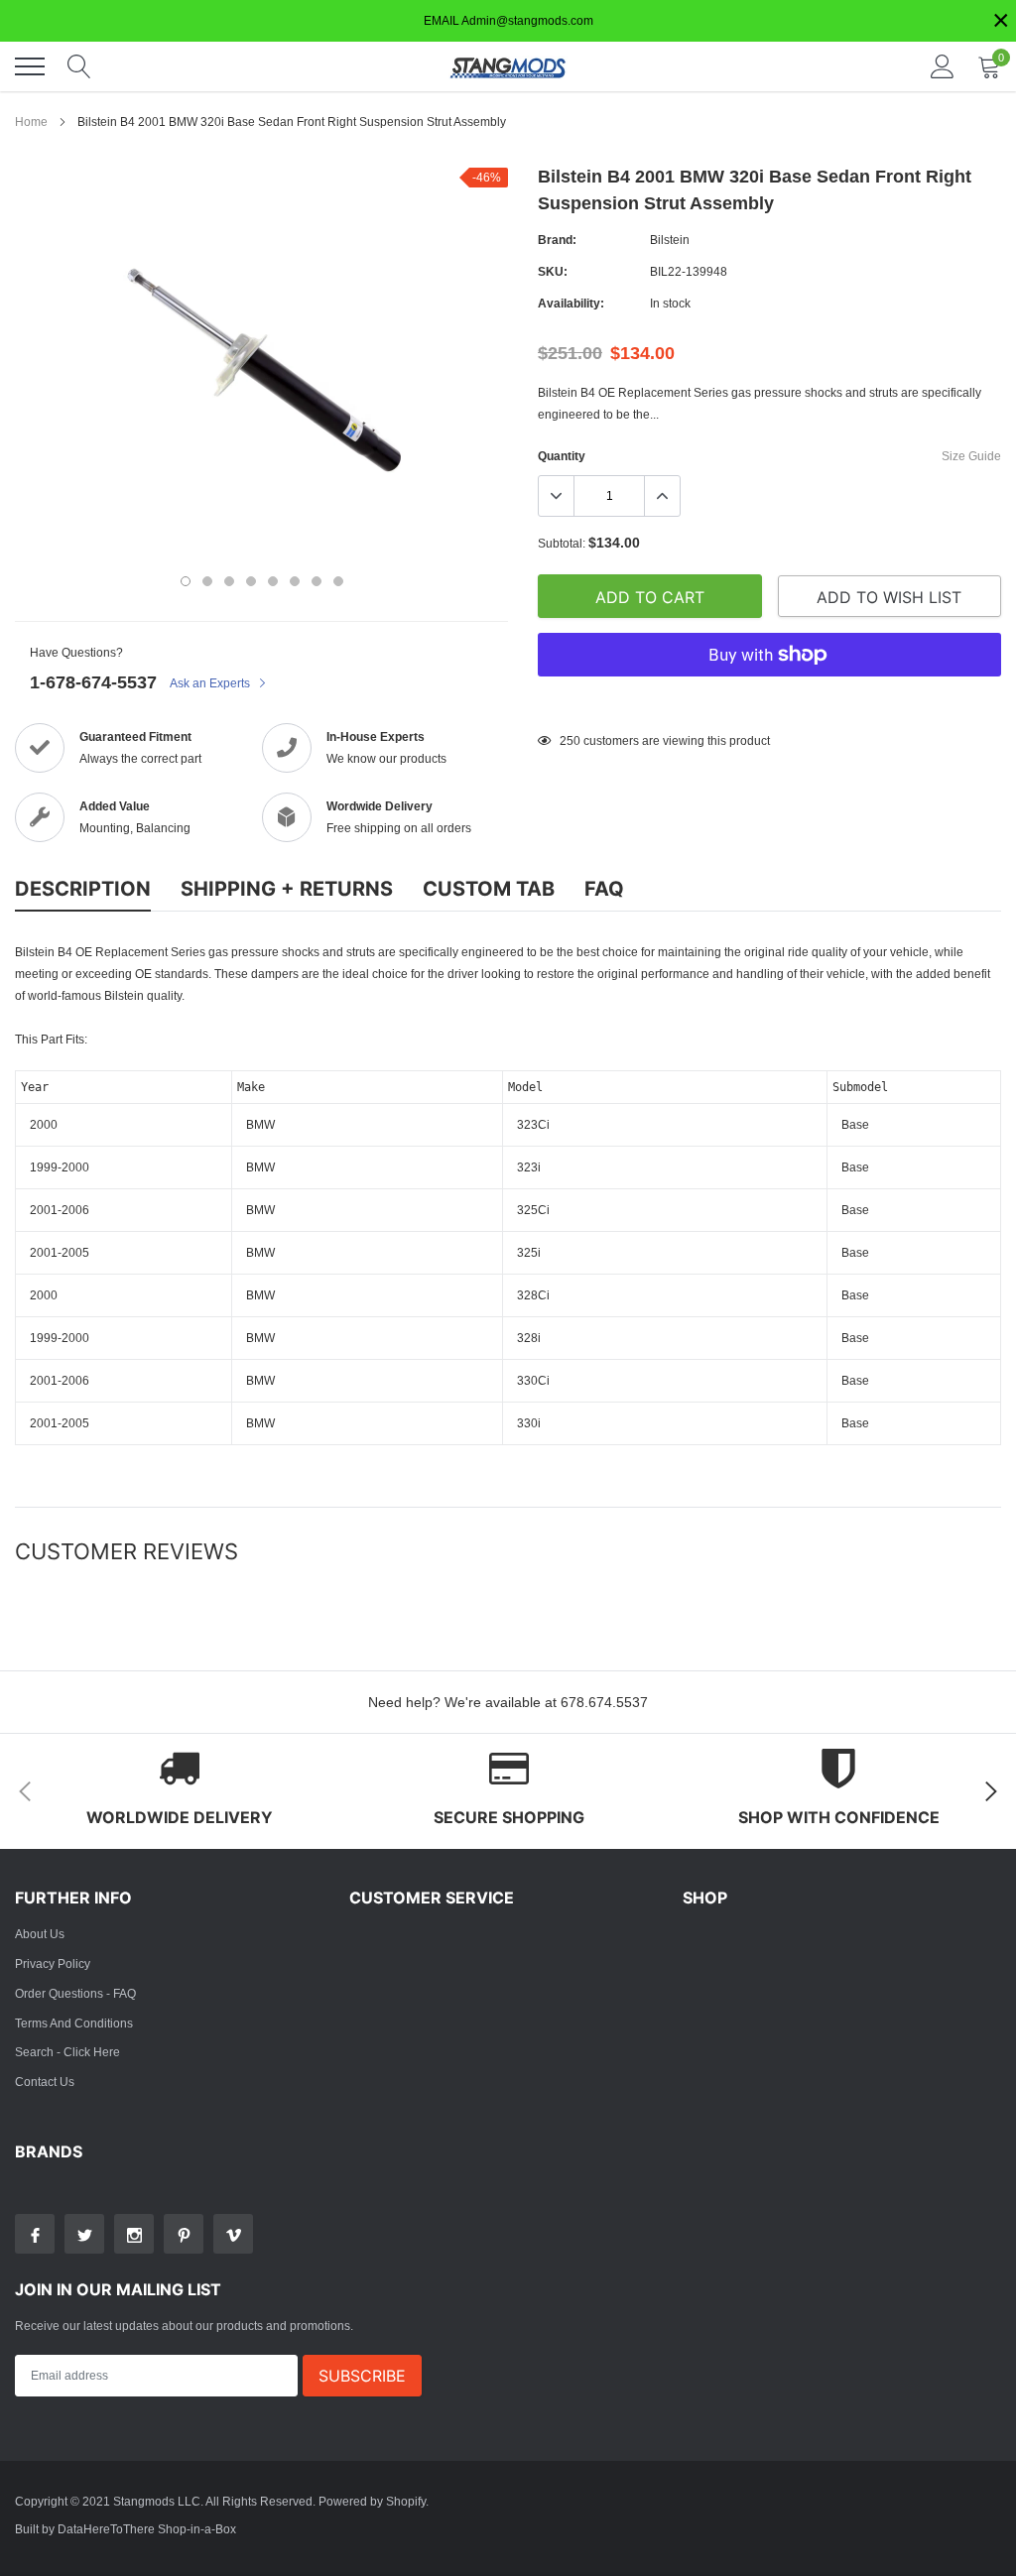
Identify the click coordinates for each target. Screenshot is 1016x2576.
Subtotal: (562, 543)
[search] (79, 66)
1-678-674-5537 (93, 682)
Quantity (562, 456)
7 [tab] (317, 581)
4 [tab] (251, 581)
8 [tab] (338, 581)
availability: (571, 303)
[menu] (30, 66)
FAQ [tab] (604, 889)
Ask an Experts (211, 683)
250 (570, 740)
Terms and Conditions (74, 2023)
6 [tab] (295, 581)
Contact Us (45, 2082)
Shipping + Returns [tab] (287, 889)
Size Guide (971, 456)
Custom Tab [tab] (489, 889)
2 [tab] (207, 581)
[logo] (508, 66)
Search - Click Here (67, 2052)
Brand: (557, 240)
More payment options (769, 703)
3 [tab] (229, 581)
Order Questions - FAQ (75, 1993)
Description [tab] (83, 889)
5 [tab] (273, 581)
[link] (35, 2234)
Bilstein (670, 240)
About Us (40, 1934)
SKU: (553, 271)
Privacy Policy (53, 1963)
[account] (943, 66)
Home (31, 122)
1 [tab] (186, 581)
